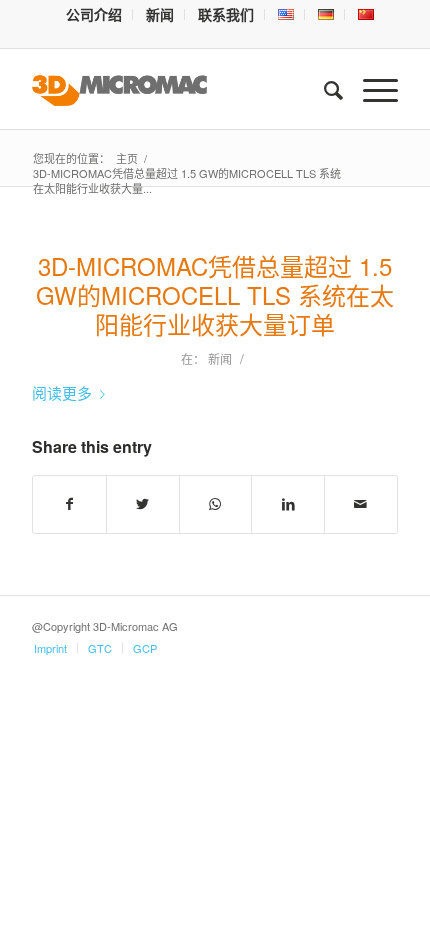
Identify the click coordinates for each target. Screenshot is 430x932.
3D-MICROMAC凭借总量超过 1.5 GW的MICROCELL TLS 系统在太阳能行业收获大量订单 (215, 294)
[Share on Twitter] (143, 504)
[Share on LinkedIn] (288, 504)
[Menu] (370, 89)
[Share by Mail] (361, 504)
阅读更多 (62, 392)
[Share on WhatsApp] (216, 504)
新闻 (220, 358)
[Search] (323, 89)
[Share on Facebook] (69, 504)
